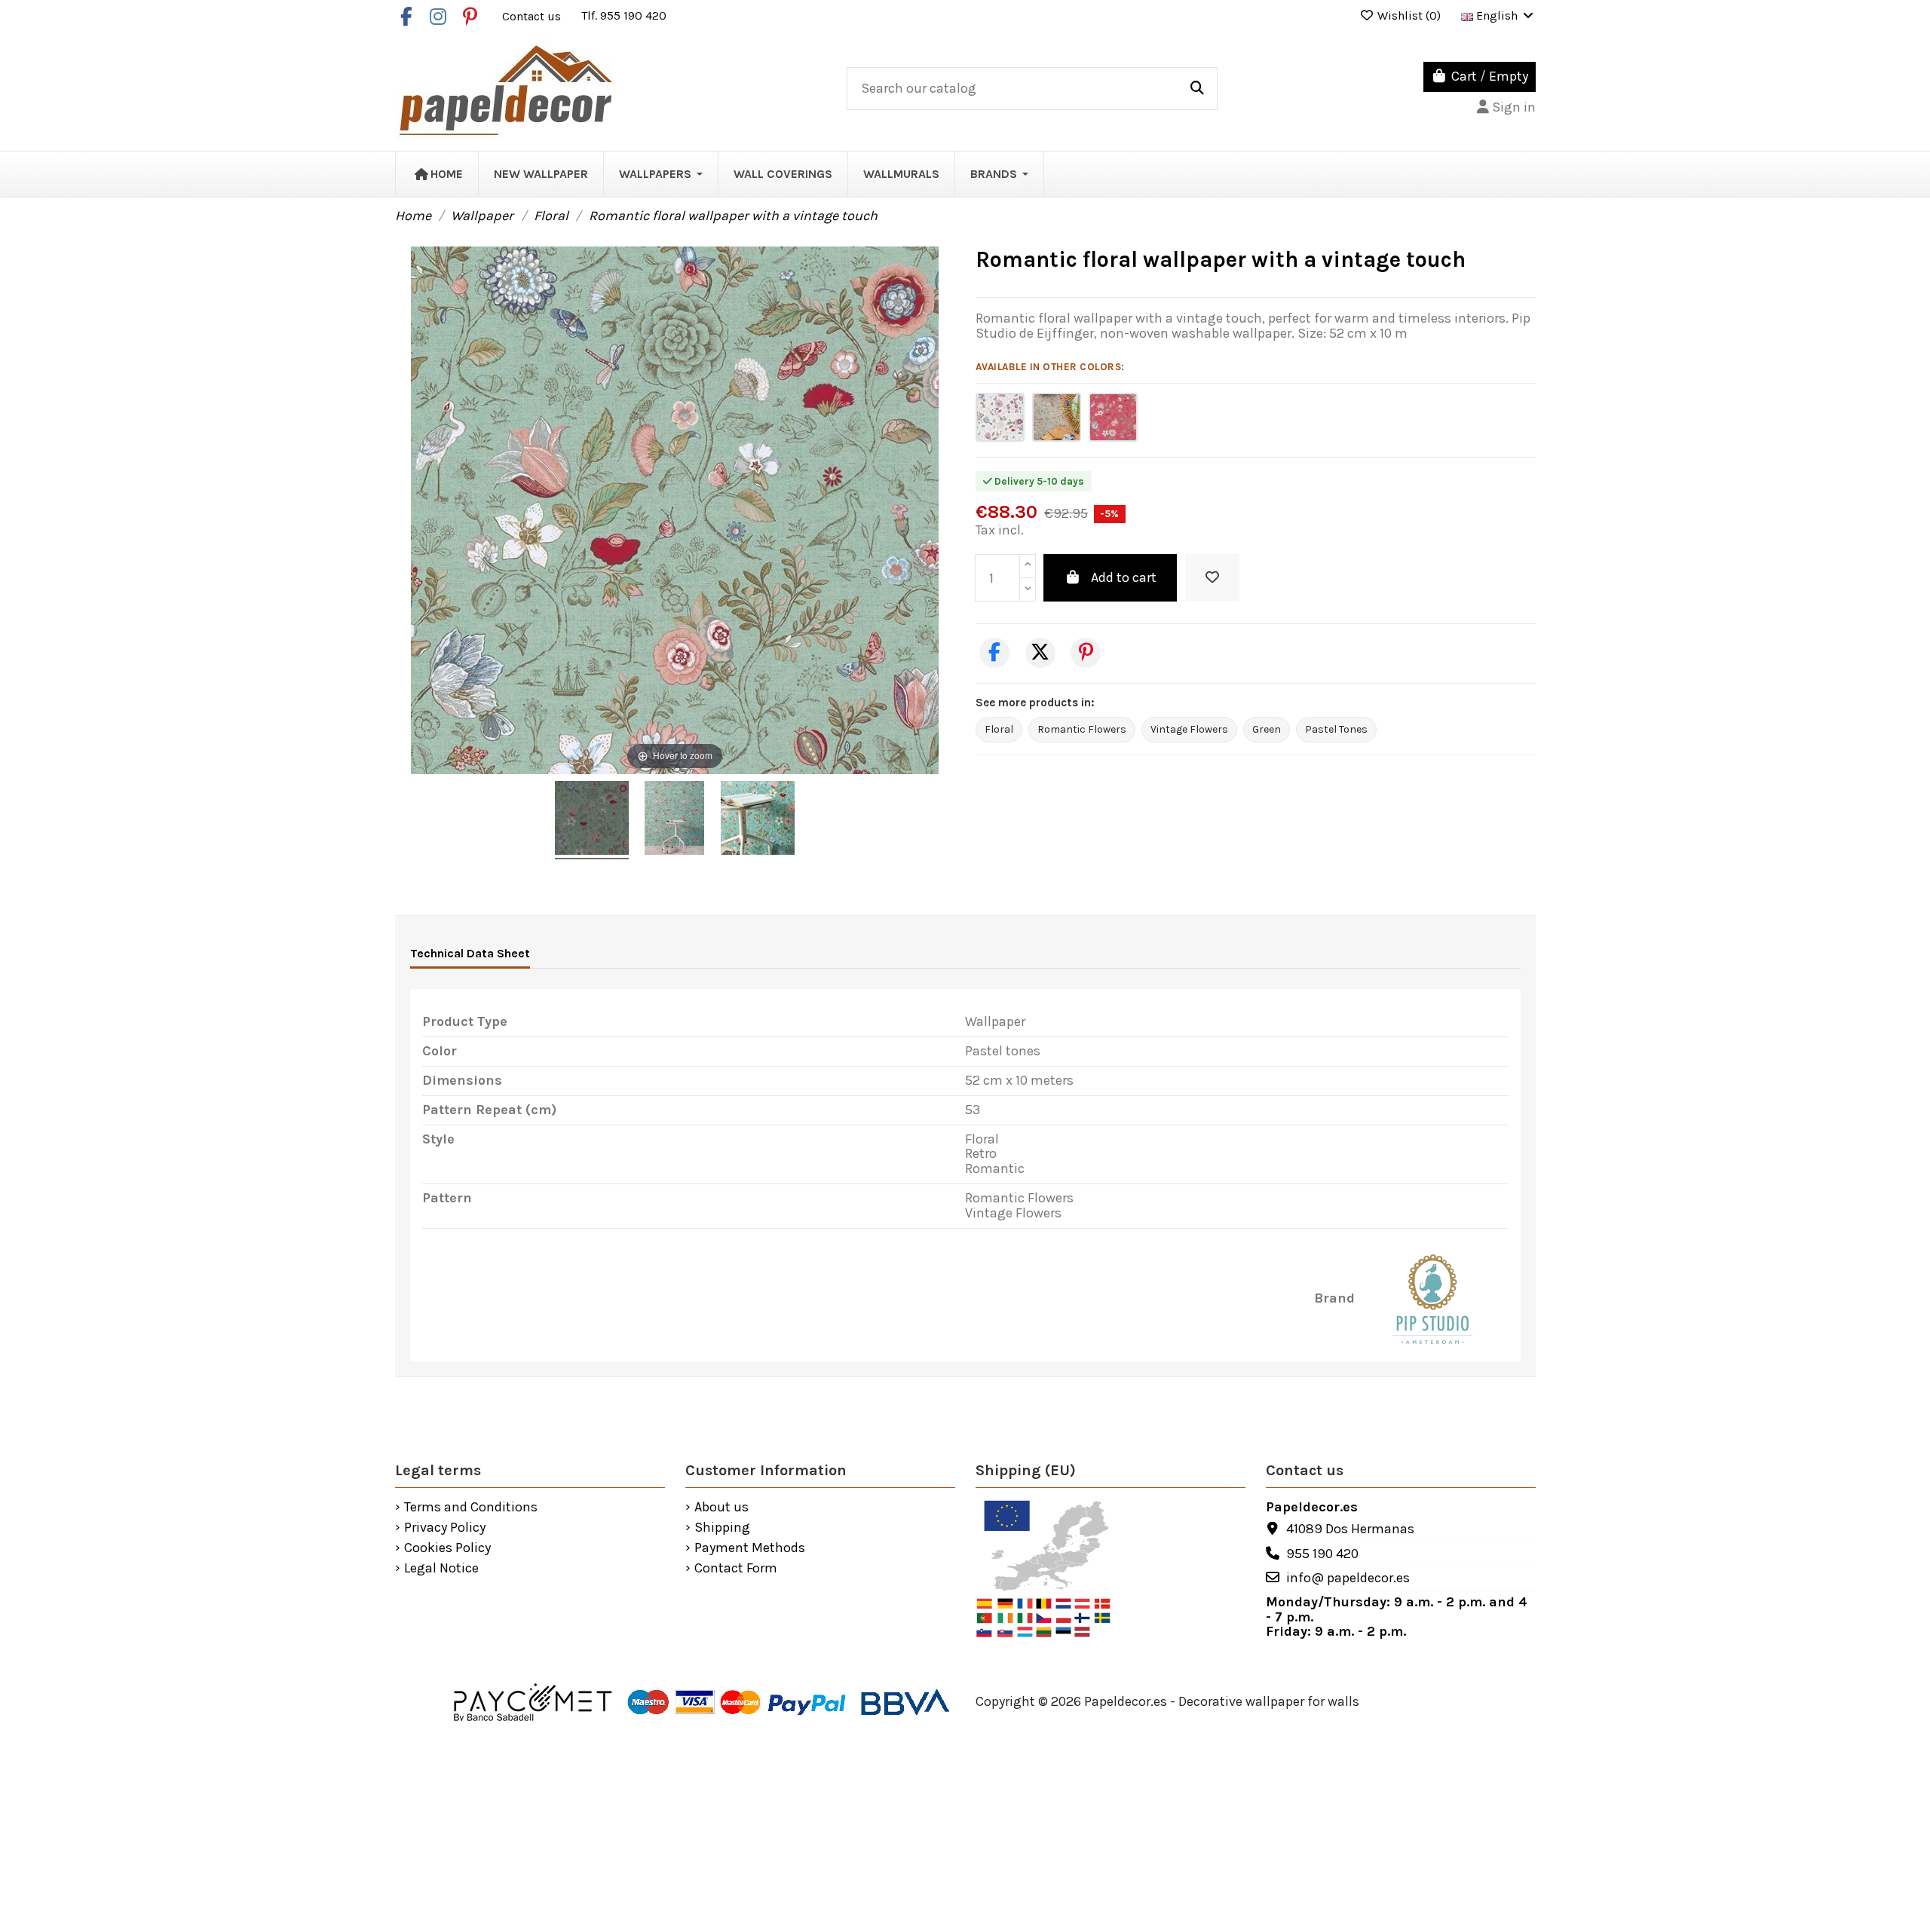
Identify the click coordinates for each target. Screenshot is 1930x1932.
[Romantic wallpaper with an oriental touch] (1113, 417)
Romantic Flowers (1082, 729)
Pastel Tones (1336, 729)
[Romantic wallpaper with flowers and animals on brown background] (1057, 417)
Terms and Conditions (471, 1508)
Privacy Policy (445, 1528)
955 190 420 (1322, 1554)
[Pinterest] (1086, 653)
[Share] (994, 653)
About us (721, 1508)
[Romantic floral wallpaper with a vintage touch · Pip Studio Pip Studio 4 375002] (592, 820)
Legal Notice (441, 1569)
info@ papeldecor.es (1348, 1578)
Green (1267, 729)
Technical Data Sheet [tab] (470, 953)
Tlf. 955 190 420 (624, 15)
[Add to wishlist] (1212, 578)
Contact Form (736, 1569)
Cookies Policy (447, 1548)
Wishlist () (1409, 15)
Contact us (533, 15)
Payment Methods (750, 1548)
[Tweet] (1040, 653)
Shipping (722, 1528)
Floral (999, 729)
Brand (1334, 1299)
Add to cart (1124, 577)
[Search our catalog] (1197, 89)
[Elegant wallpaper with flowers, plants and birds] (1000, 417)
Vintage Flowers (1189, 729)
